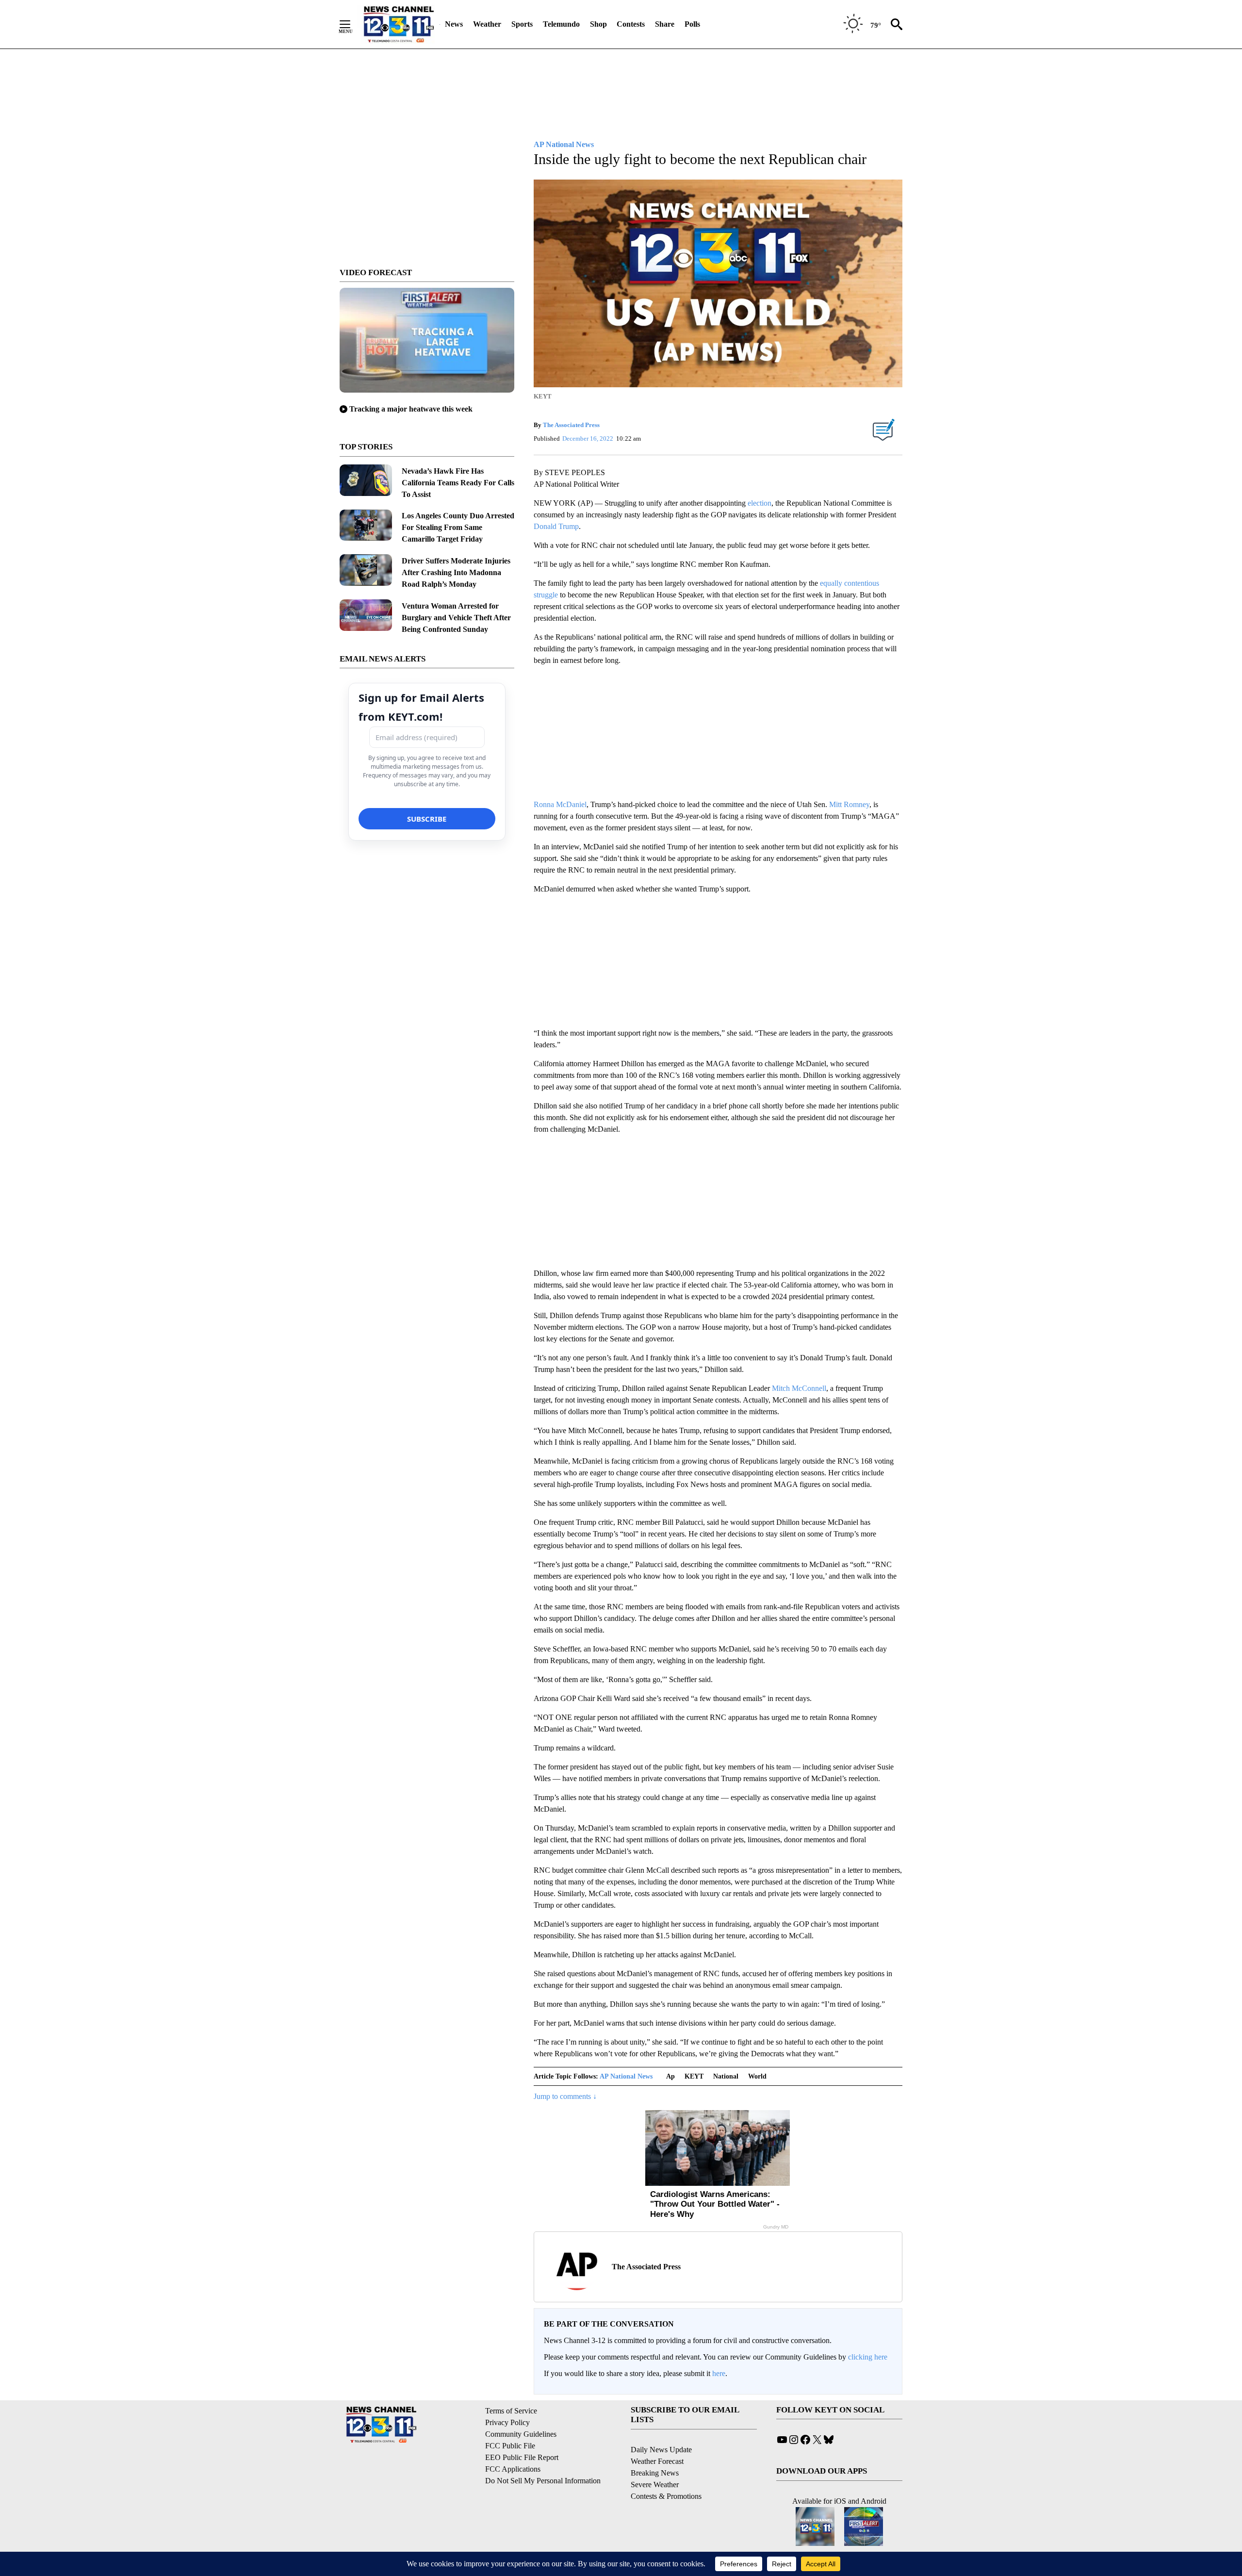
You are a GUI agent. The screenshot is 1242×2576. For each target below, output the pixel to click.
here (719, 2373)
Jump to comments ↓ (565, 2096)
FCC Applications (513, 2469)
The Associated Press (571, 425)
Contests (631, 24)
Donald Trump (556, 526)
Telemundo (561, 24)
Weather (487, 24)
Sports (522, 24)
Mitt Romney (849, 804)
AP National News (626, 2076)
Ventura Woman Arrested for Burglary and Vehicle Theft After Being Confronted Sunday (456, 618)
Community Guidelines (521, 2434)
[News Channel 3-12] (398, 24)
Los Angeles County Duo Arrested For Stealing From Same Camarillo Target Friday (458, 527)
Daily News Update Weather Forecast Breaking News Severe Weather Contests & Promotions (666, 2473)
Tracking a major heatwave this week (411, 409)
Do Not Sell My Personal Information (543, 2481)
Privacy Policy (507, 2422)
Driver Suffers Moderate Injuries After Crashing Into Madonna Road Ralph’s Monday (456, 572)
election (760, 503)
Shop (598, 24)
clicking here (868, 2357)
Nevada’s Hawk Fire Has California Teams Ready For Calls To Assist (458, 483)
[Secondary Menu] (352, 24)
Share (665, 24)
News (454, 24)
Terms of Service (511, 2411)
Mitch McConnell (799, 1388)
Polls (692, 24)
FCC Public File (510, 2446)
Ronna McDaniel (560, 804)
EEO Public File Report (522, 2457)
